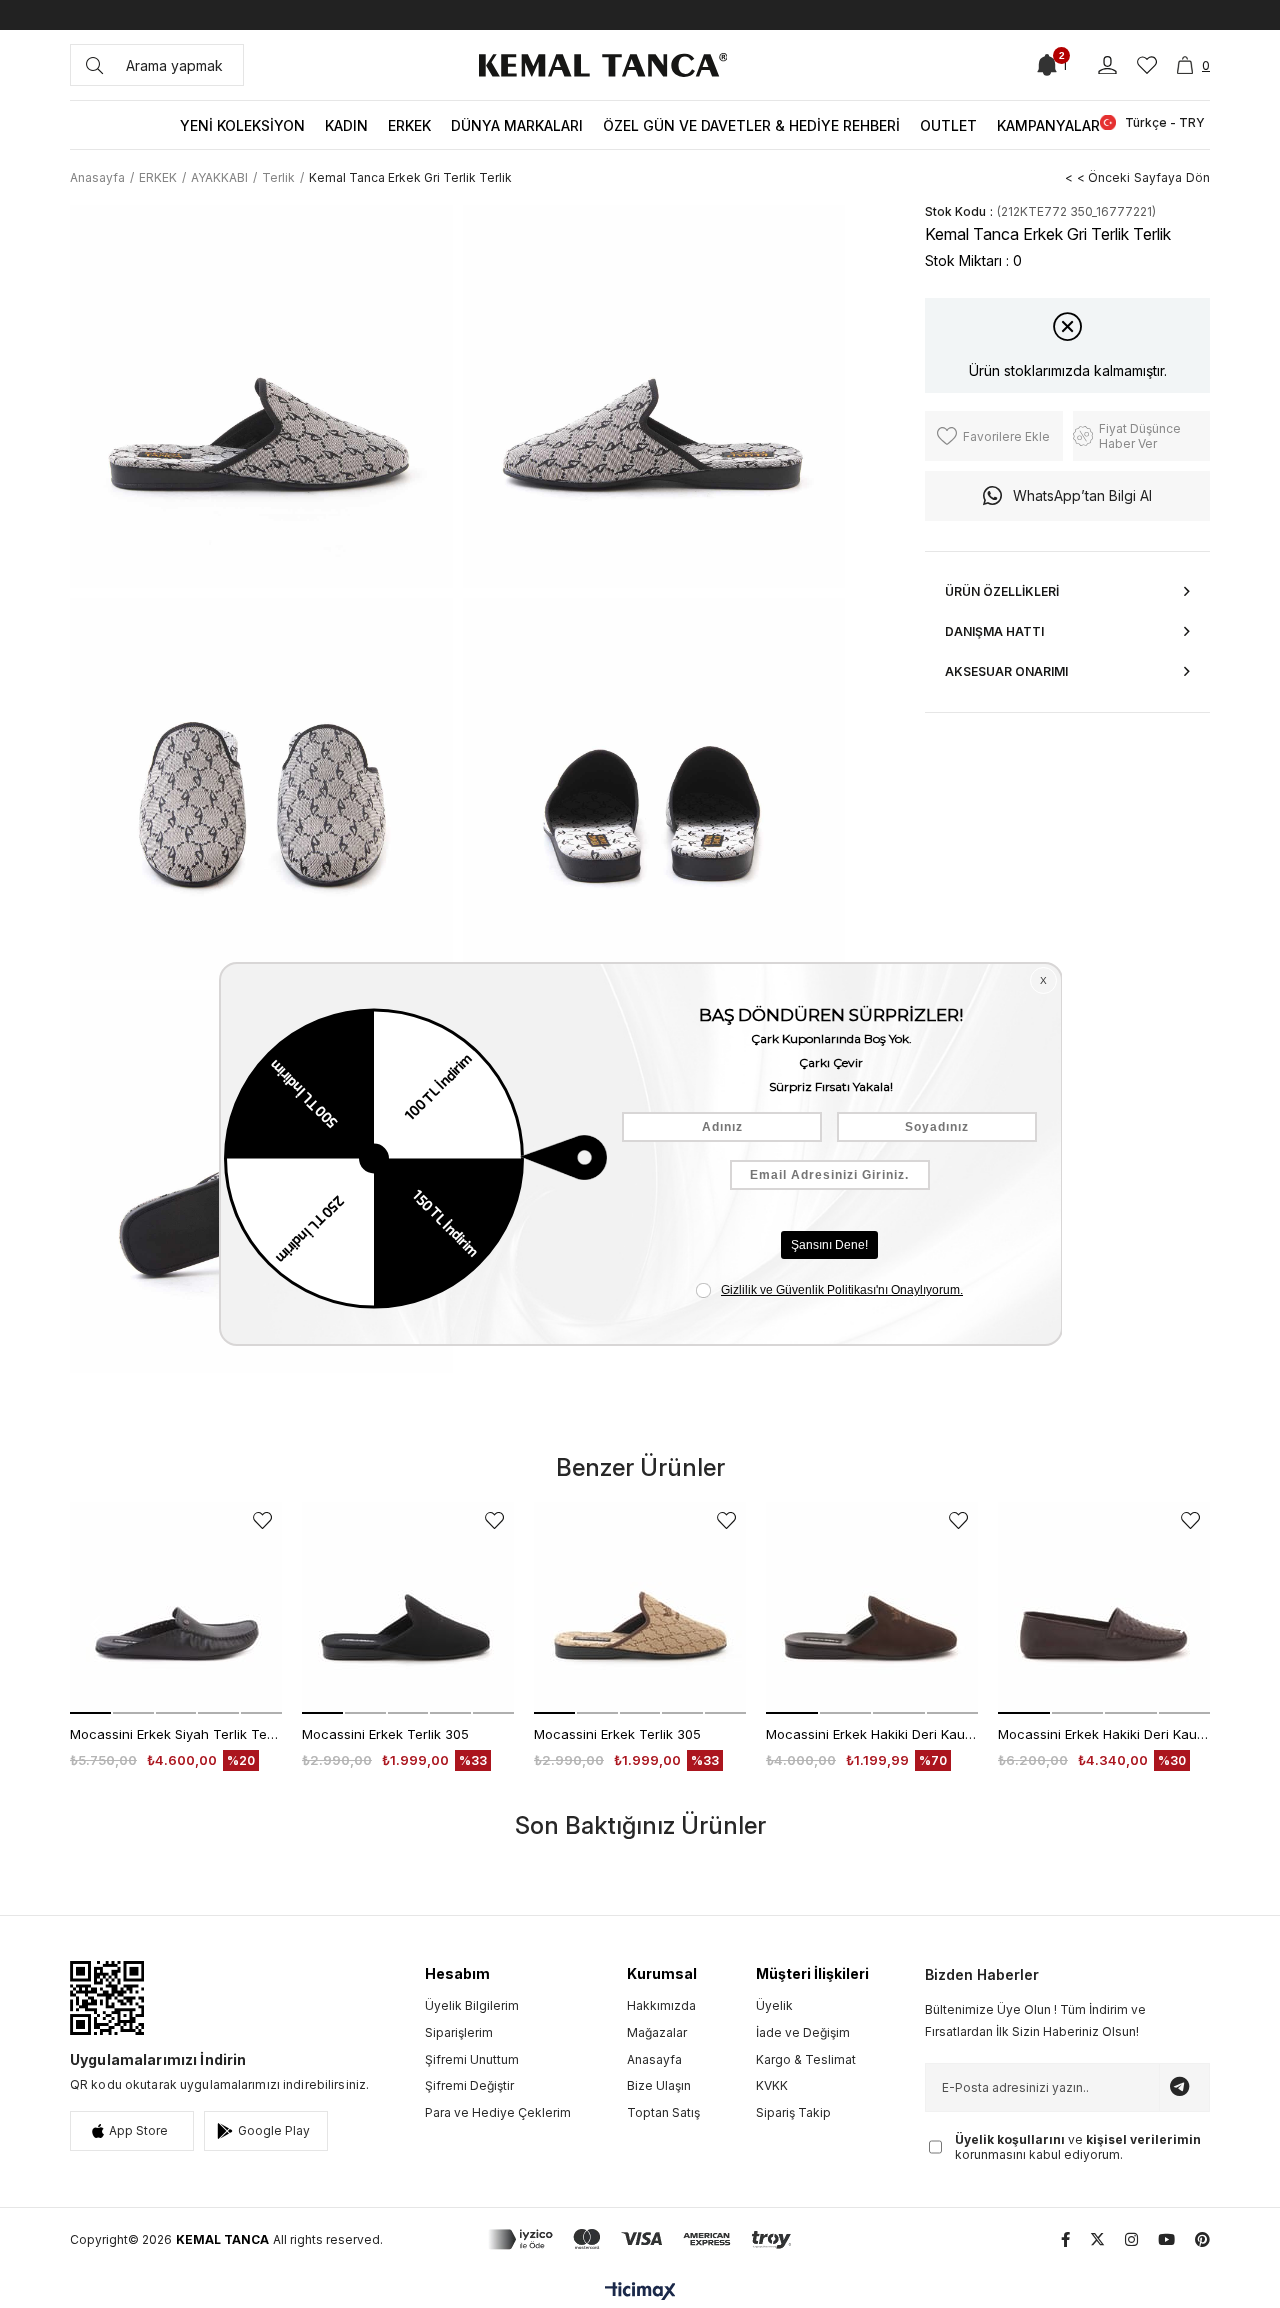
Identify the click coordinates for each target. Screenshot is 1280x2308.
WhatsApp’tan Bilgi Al (1082, 495)
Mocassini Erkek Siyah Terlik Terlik (176, 1734)
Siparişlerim (459, 2032)
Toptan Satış (663, 2112)
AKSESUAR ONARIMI (1006, 671)
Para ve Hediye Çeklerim (498, 2112)
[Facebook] (1065, 2239)
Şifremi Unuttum (472, 2059)
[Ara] (94, 65)
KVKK (772, 2085)
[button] (90, 1713)
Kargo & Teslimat (806, 2059)
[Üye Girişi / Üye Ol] (1107, 65)
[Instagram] (1131, 2239)
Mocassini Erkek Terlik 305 (385, 1734)
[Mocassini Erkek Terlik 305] (408, 1608)
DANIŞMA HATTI (994, 631)
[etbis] (107, 1998)
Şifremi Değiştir (469, 2085)
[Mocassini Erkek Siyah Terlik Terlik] (176, 1608)
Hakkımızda (661, 2005)
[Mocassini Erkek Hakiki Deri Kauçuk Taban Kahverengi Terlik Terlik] (872, 1608)
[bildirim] (1047, 65)
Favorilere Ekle (262, 1520)
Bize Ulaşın (659, 2085)
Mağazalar (657, 2032)
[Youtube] (1166, 2239)
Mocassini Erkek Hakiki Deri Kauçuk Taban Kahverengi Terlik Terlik (872, 1734)
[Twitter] (1097, 2239)
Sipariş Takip (793, 2112)
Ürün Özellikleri (1002, 591)
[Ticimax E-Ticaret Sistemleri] (640, 2292)
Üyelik (774, 2005)
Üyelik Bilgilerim (472, 2005)
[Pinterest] (1202, 2239)
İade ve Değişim (803, 2032)
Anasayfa (654, 2059)
